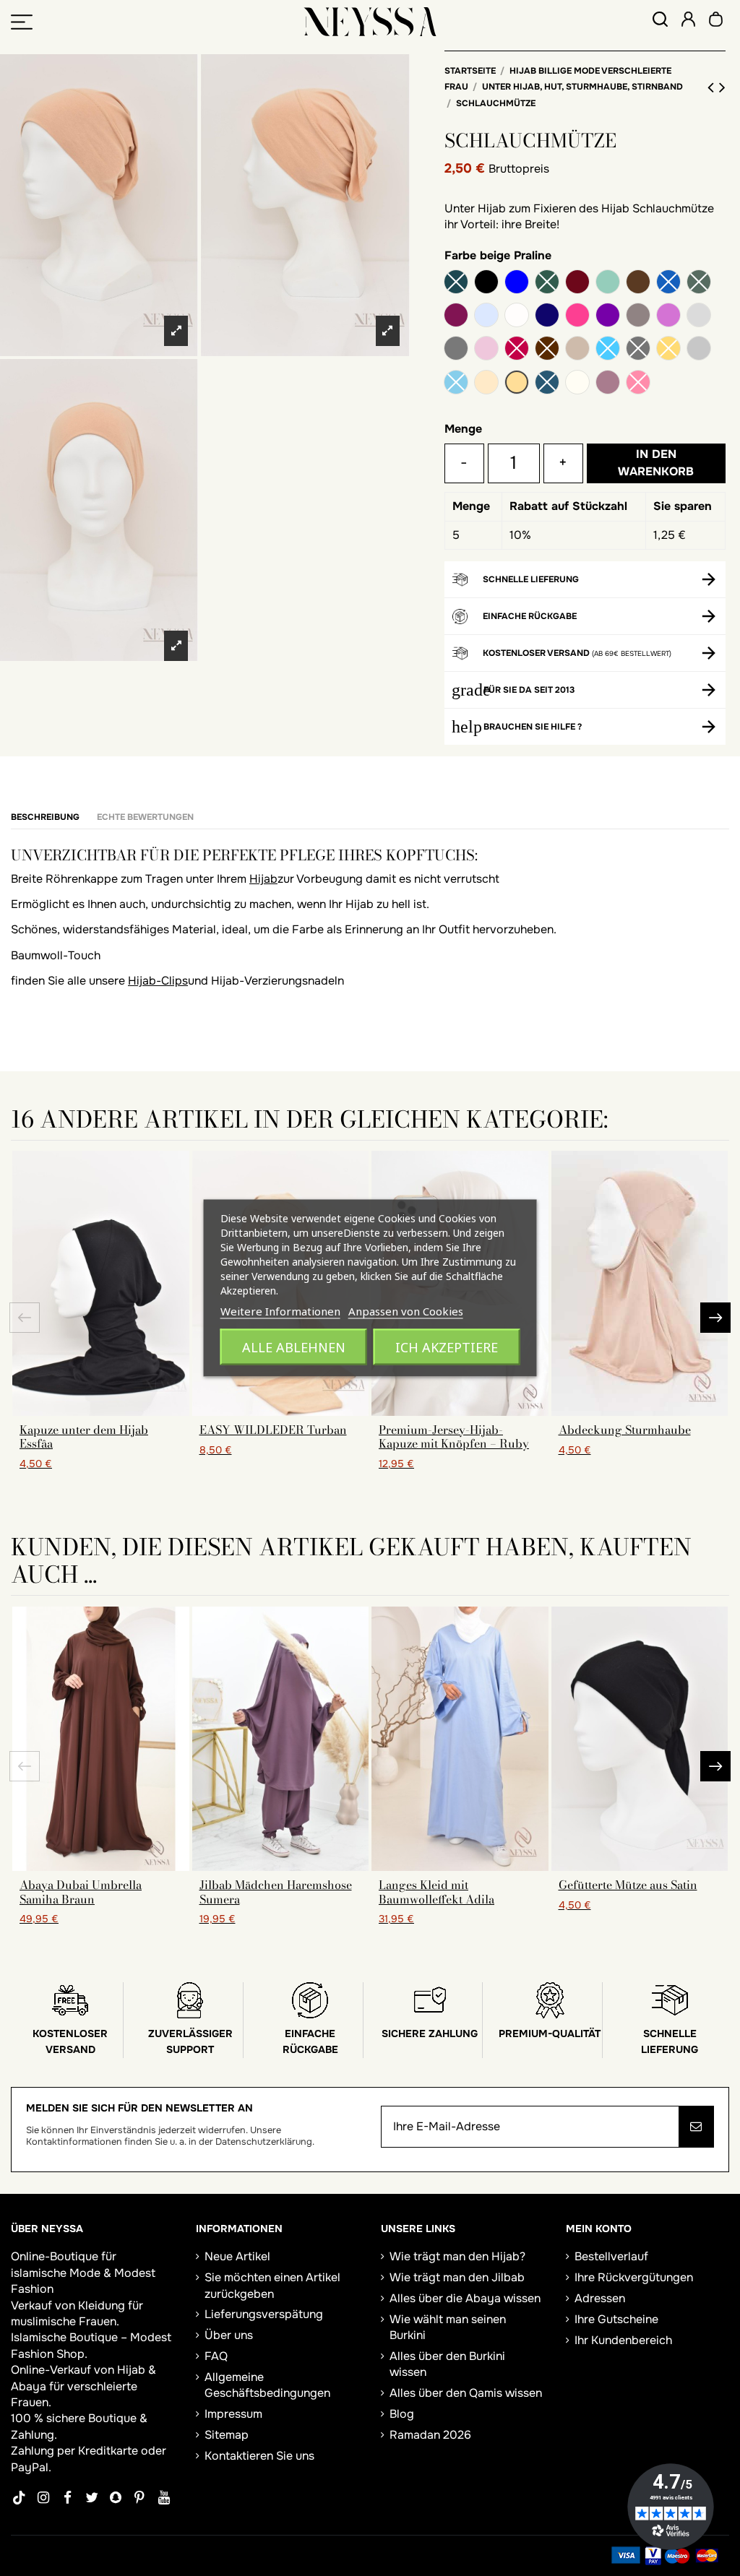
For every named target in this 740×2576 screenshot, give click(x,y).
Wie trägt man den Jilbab (457, 2277)
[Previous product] (713, 87)
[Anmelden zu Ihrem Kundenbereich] (688, 21)
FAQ (216, 2356)
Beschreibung (45, 817)
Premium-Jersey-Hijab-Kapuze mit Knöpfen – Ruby (454, 1436)
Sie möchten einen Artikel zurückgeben (272, 2285)
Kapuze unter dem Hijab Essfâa (84, 1436)
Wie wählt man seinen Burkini (448, 2327)
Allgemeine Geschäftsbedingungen (267, 2385)
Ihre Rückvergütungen (634, 2277)
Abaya (29, 2386)
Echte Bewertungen (145, 817)
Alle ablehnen (294, 1347)
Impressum (233, 2414)
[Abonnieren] (696, 2127)
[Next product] (722, 87)
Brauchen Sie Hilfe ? (533, 727)
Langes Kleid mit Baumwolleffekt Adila (436, 1892)
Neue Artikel (237, 2256)
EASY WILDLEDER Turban (273, 1430)
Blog (402, 2414)
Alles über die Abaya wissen (465, 2298)
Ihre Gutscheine (616, 2319)
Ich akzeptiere (447, 1347)
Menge (463, 429)
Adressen (600, 2298)
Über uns (229, 2335)
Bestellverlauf (611, 2256)
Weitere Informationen (280, 1311)
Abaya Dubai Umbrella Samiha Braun (81, 1892)
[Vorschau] (100, 1410)
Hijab (263, 879)
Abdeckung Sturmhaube (625, 1430)
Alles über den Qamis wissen (466, 2393)
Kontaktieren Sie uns (259, 2456)
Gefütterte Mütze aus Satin (628, 1885)
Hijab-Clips (158, 981)
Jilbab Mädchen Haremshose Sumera (276, 1892)
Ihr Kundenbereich (623, 2340)
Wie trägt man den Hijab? (457, 2256)
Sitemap (227, 2435)
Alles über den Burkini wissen (447, 2364)
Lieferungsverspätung (264, 2314)
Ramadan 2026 (430, 2435)
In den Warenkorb (656, 463)
